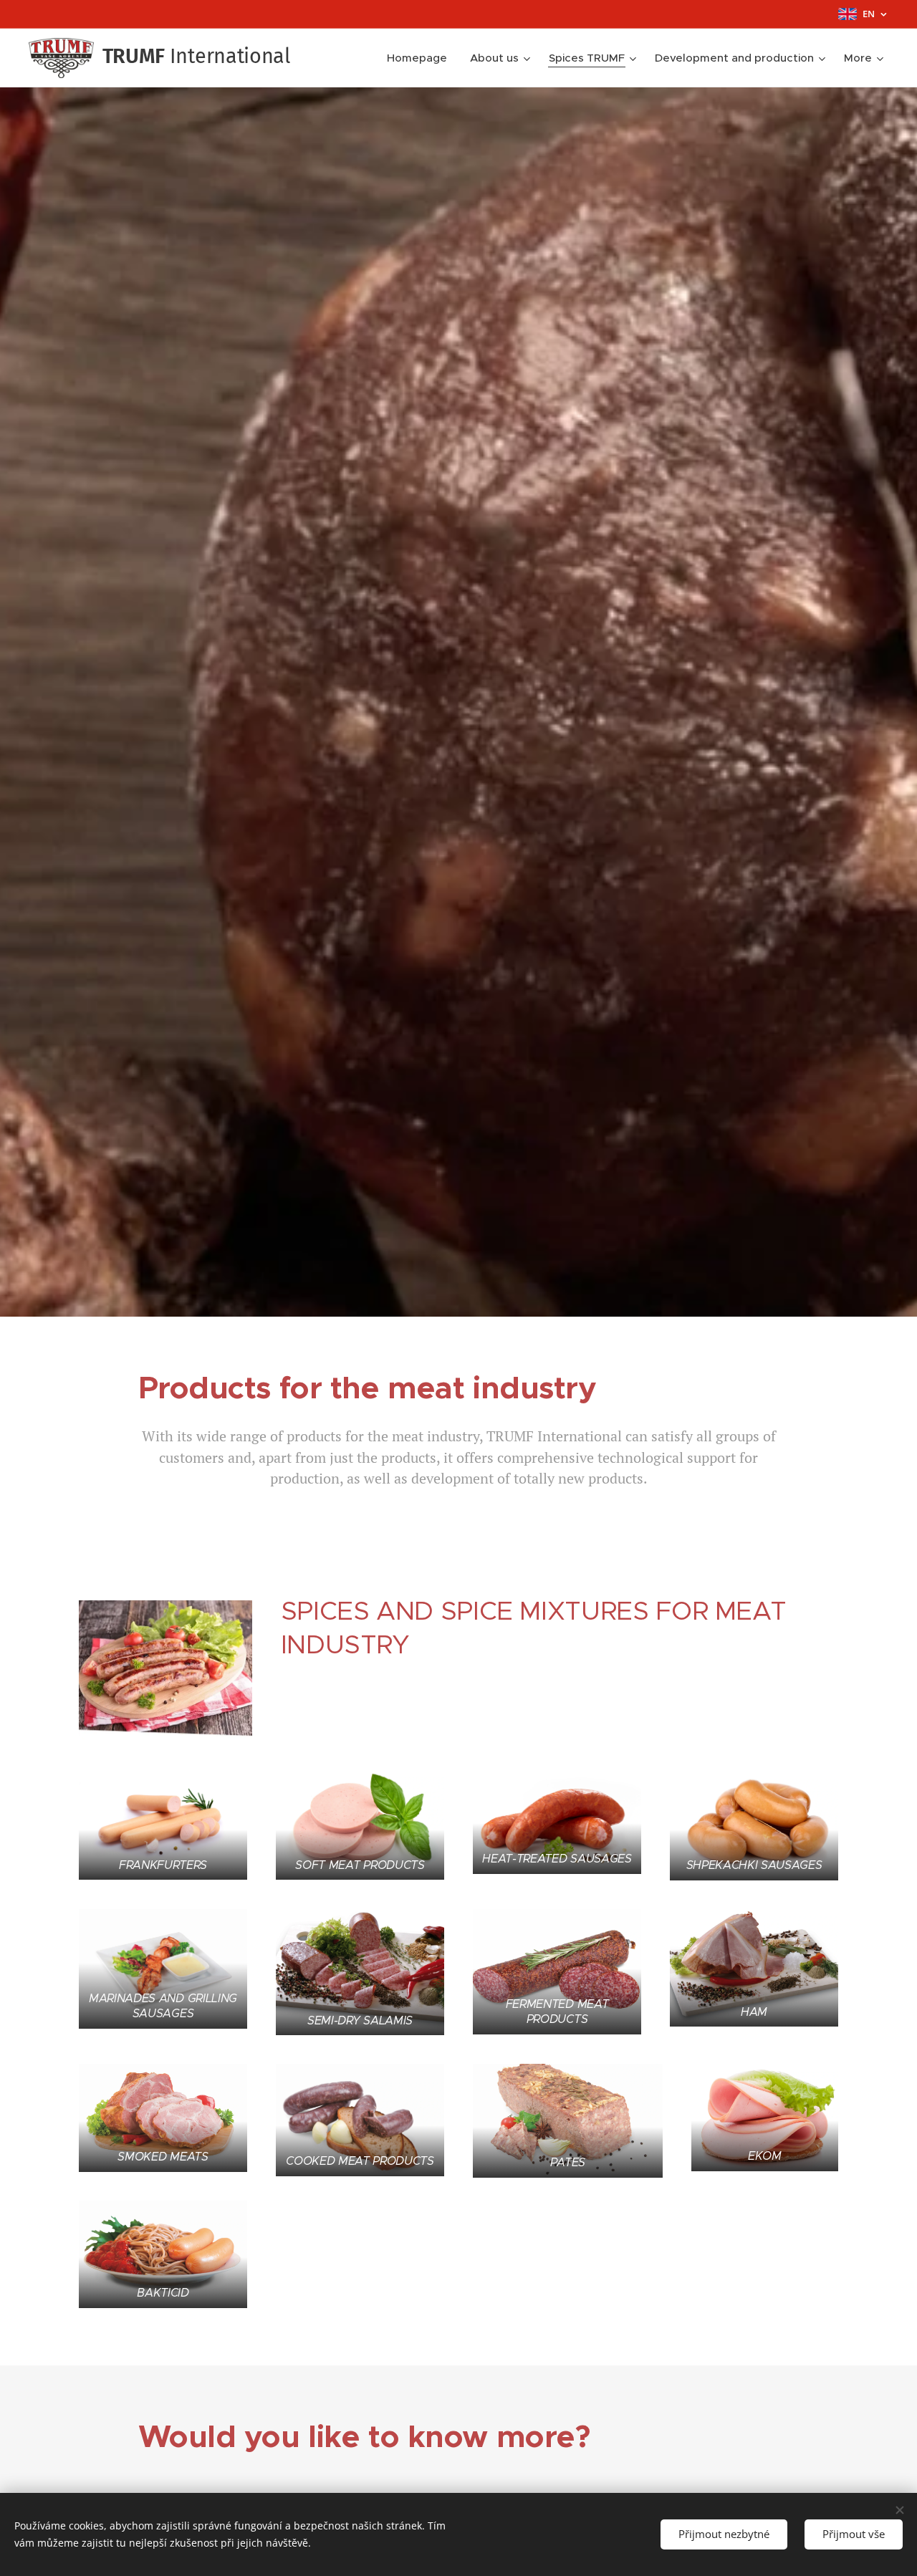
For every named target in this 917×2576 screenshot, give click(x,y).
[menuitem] (421, 58)
